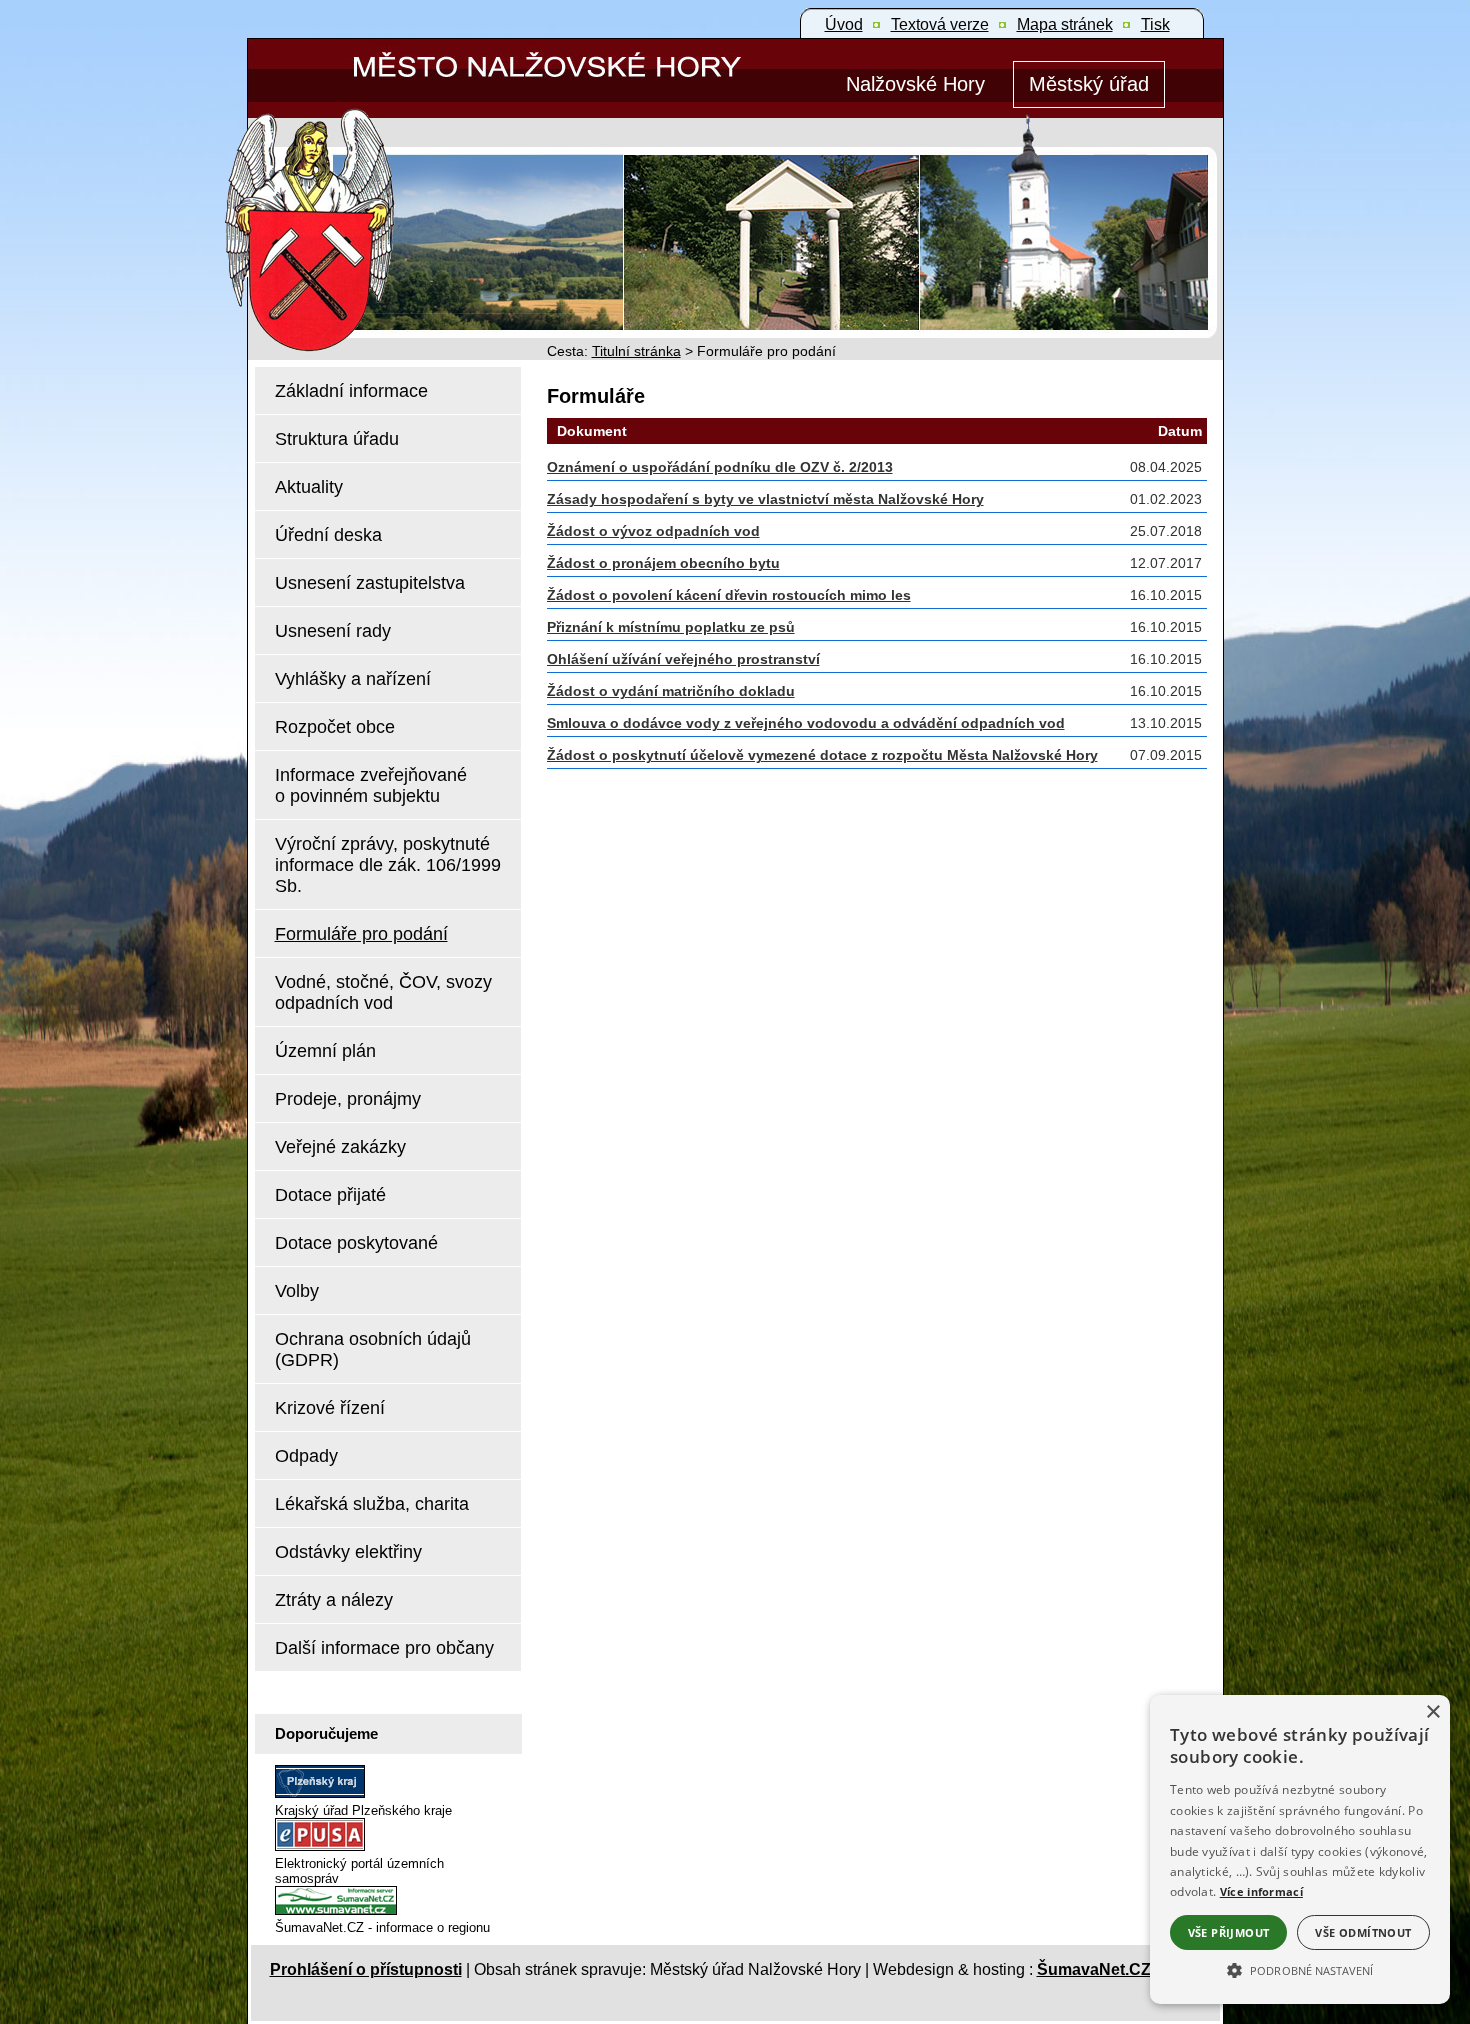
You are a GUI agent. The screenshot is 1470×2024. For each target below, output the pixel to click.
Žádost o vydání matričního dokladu (671, 691)
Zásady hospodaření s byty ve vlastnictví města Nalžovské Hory (765, 499)
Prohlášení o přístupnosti (366, 1969)
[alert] (1300, 1849)
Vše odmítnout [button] (1363, 1932)
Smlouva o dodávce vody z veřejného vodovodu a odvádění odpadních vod (806, 723)
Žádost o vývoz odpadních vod (653, 531)
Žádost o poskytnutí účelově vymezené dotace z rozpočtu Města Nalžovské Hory (822, 755)
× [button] (1432, 1712)
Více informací (1261, 1891)
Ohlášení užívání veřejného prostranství (683, 659)
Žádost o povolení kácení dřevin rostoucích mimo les (729, 595)
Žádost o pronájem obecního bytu (663, 563)
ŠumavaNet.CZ (1094, 1969)
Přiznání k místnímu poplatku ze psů (671, 627)
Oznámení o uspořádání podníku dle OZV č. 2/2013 (720, 467)
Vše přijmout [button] (1229, 1932)
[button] (1300, 1969)
